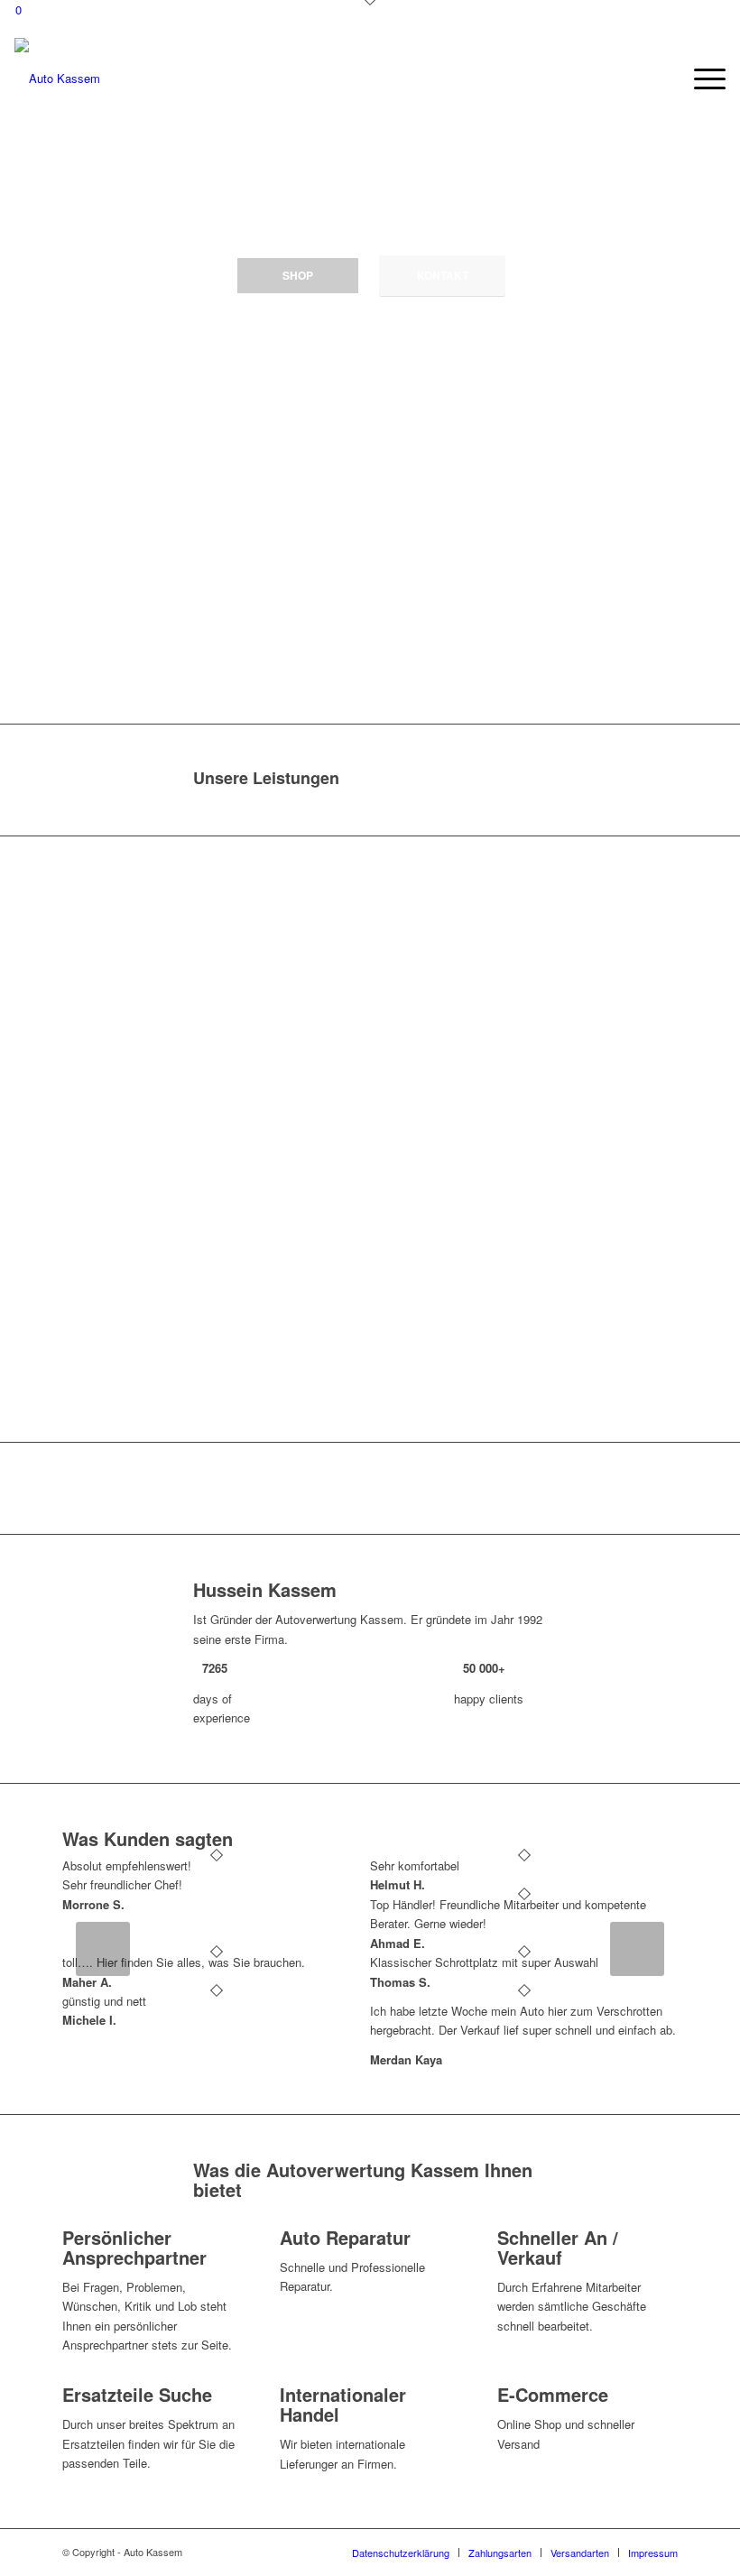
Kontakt (443, 275)
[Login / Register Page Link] (662, 78)
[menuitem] (662, 78)
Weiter (637, 1949)
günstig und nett (104, 2001)
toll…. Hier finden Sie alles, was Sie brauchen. (184, 1962)
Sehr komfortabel (415, 1865)
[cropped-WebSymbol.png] (57, 78)
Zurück (103, 1949)
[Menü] (701, 78)
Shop (298, 275)
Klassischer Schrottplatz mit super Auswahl (484, 1962)
